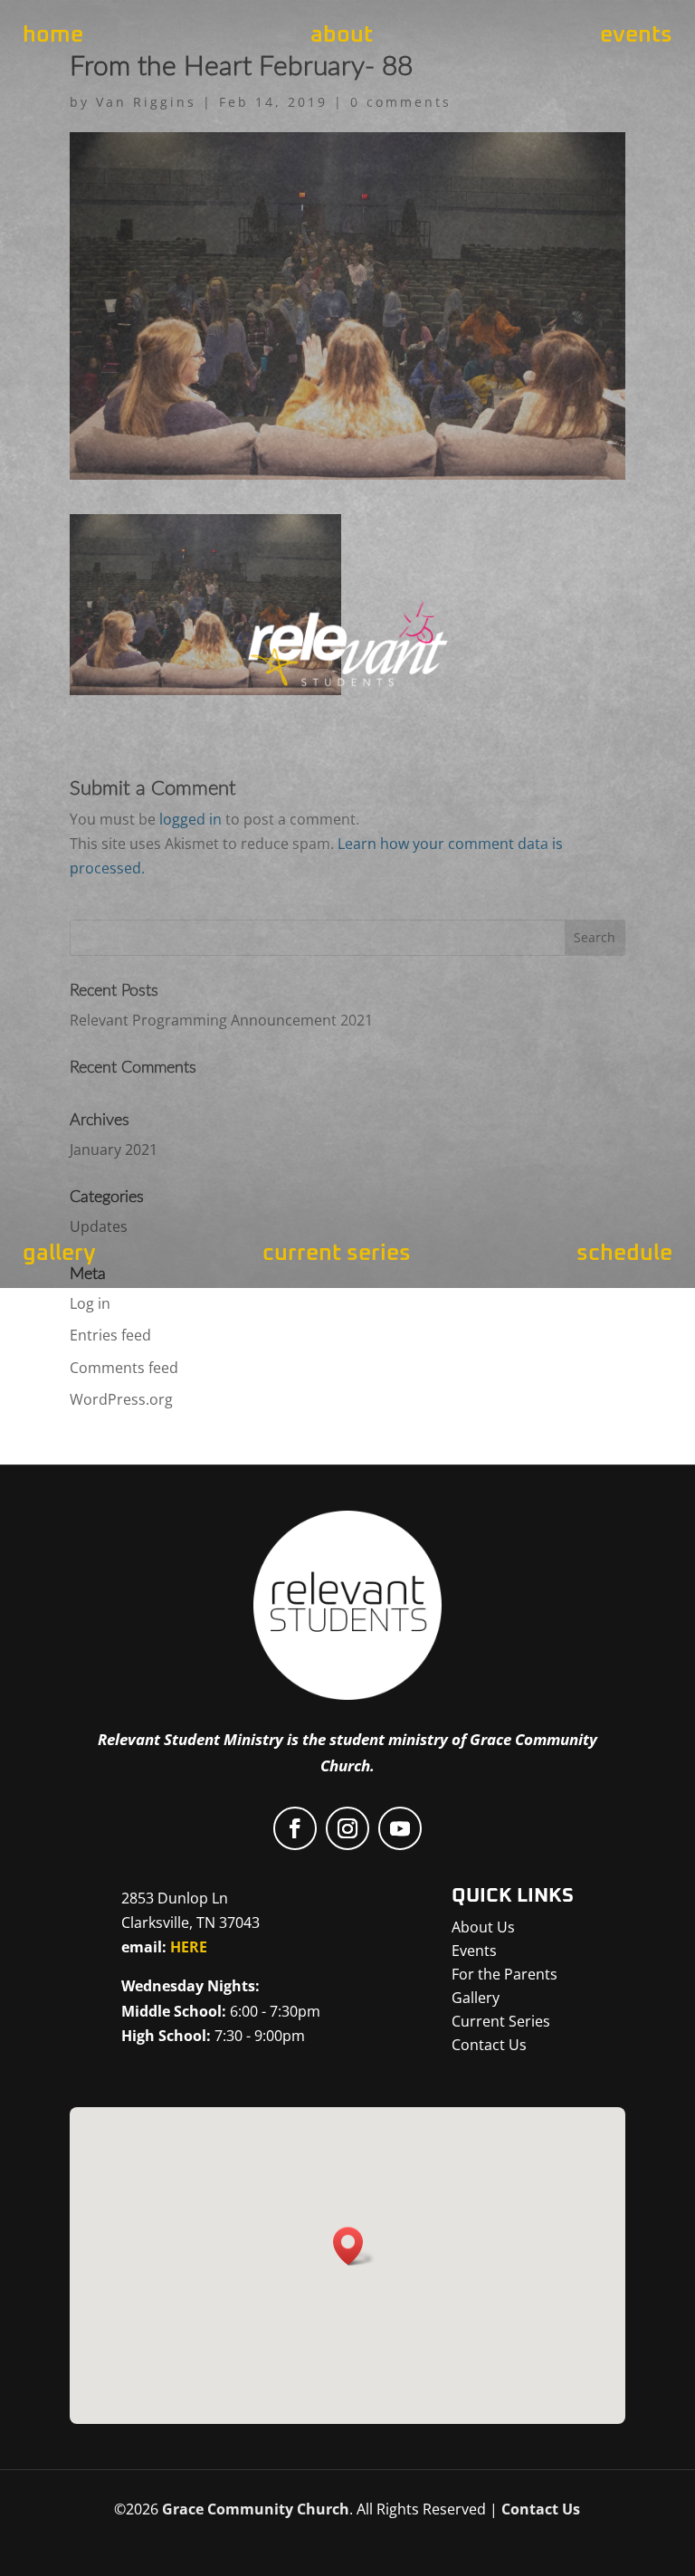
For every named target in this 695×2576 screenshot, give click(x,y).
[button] (354, 2246)
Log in (90, 1303)
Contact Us (541, 2509)
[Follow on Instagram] (347, 1828)
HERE (189, 1947)
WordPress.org (121, 1399)
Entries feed (110, 1335)
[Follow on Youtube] (400, 1828)
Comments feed (124, 1368)
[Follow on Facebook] (295, 1828)
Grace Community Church (256, 2509)
